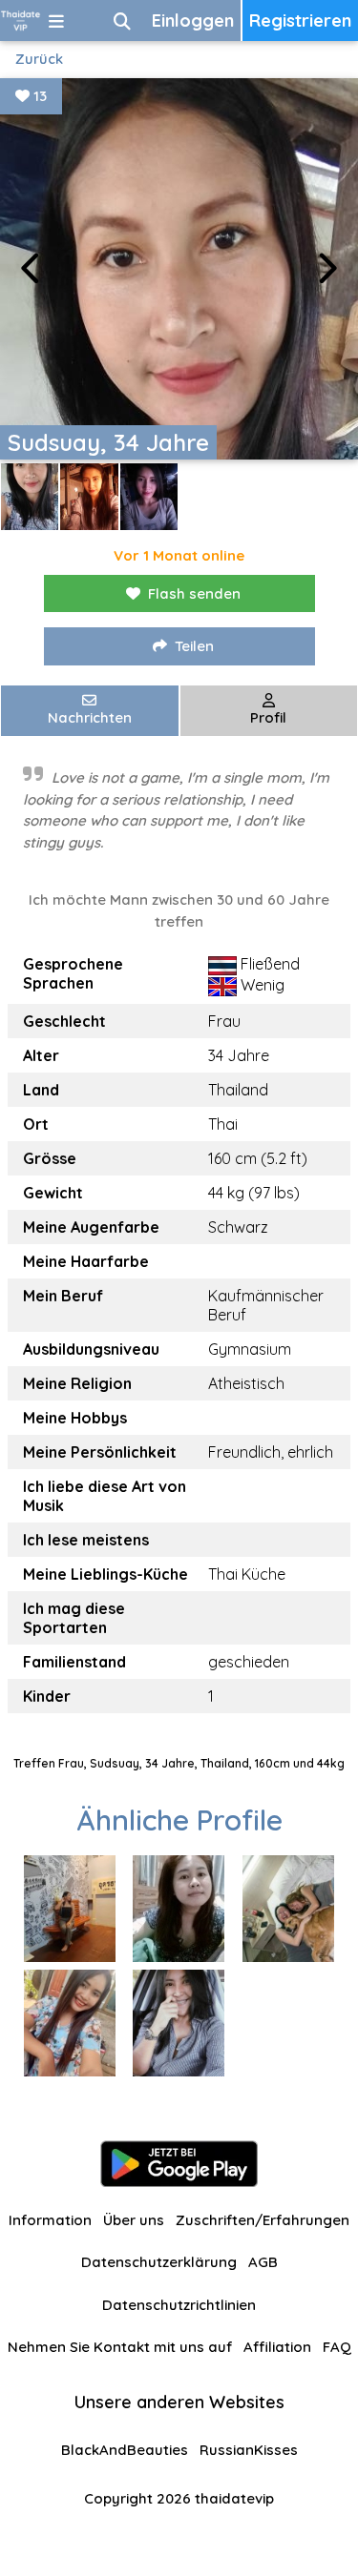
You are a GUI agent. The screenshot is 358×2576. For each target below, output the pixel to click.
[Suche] (122, 20)
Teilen (194, 646)
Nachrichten (90, 717)
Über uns (134, 2220)
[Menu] (56, 20)
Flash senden (194, 593)
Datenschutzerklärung (159, 2262)
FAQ (337, 2347)
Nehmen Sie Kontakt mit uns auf (120, 2347)
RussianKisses (249, 2450)
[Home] (21, 20)
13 (38, 96)
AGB (263, 2262)
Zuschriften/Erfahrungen (263, 2220)
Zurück (39, 59)
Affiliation (277, 2347)
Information (50, 2220)
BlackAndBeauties (125, 2450)
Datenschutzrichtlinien (179, 2305)
